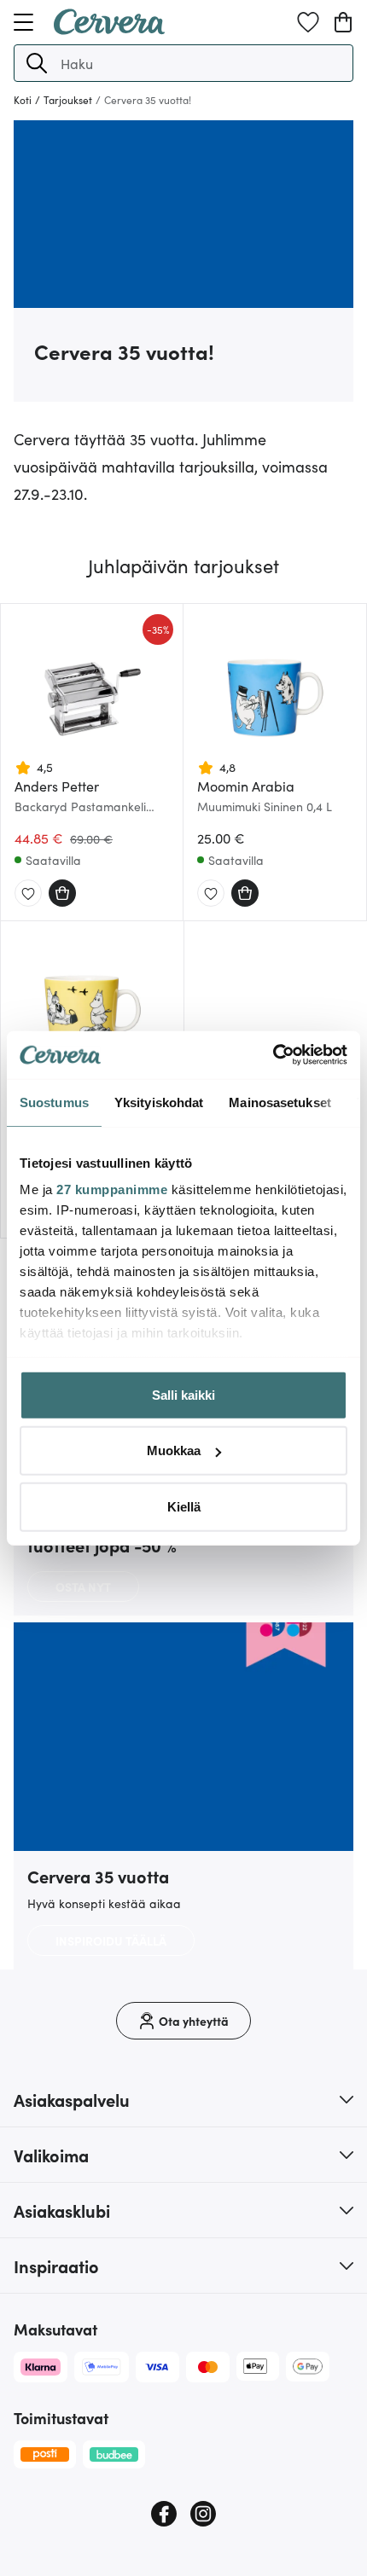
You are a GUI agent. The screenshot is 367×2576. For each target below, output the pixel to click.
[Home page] (109, 29)
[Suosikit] (308, 22)
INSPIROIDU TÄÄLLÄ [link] (111, 1941)
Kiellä (184, 1506)
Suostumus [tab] (54, 1102)
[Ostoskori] (343, 22)
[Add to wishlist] (28, 894)
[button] (37, 63)
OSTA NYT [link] (83, 1587)
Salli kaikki (183, 1394)
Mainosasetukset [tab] (280, 1102)
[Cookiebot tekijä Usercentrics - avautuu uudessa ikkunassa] (273, 1055)
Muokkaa (174, 1450)
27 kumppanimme (112, 1189)
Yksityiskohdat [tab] (159, 1102)
